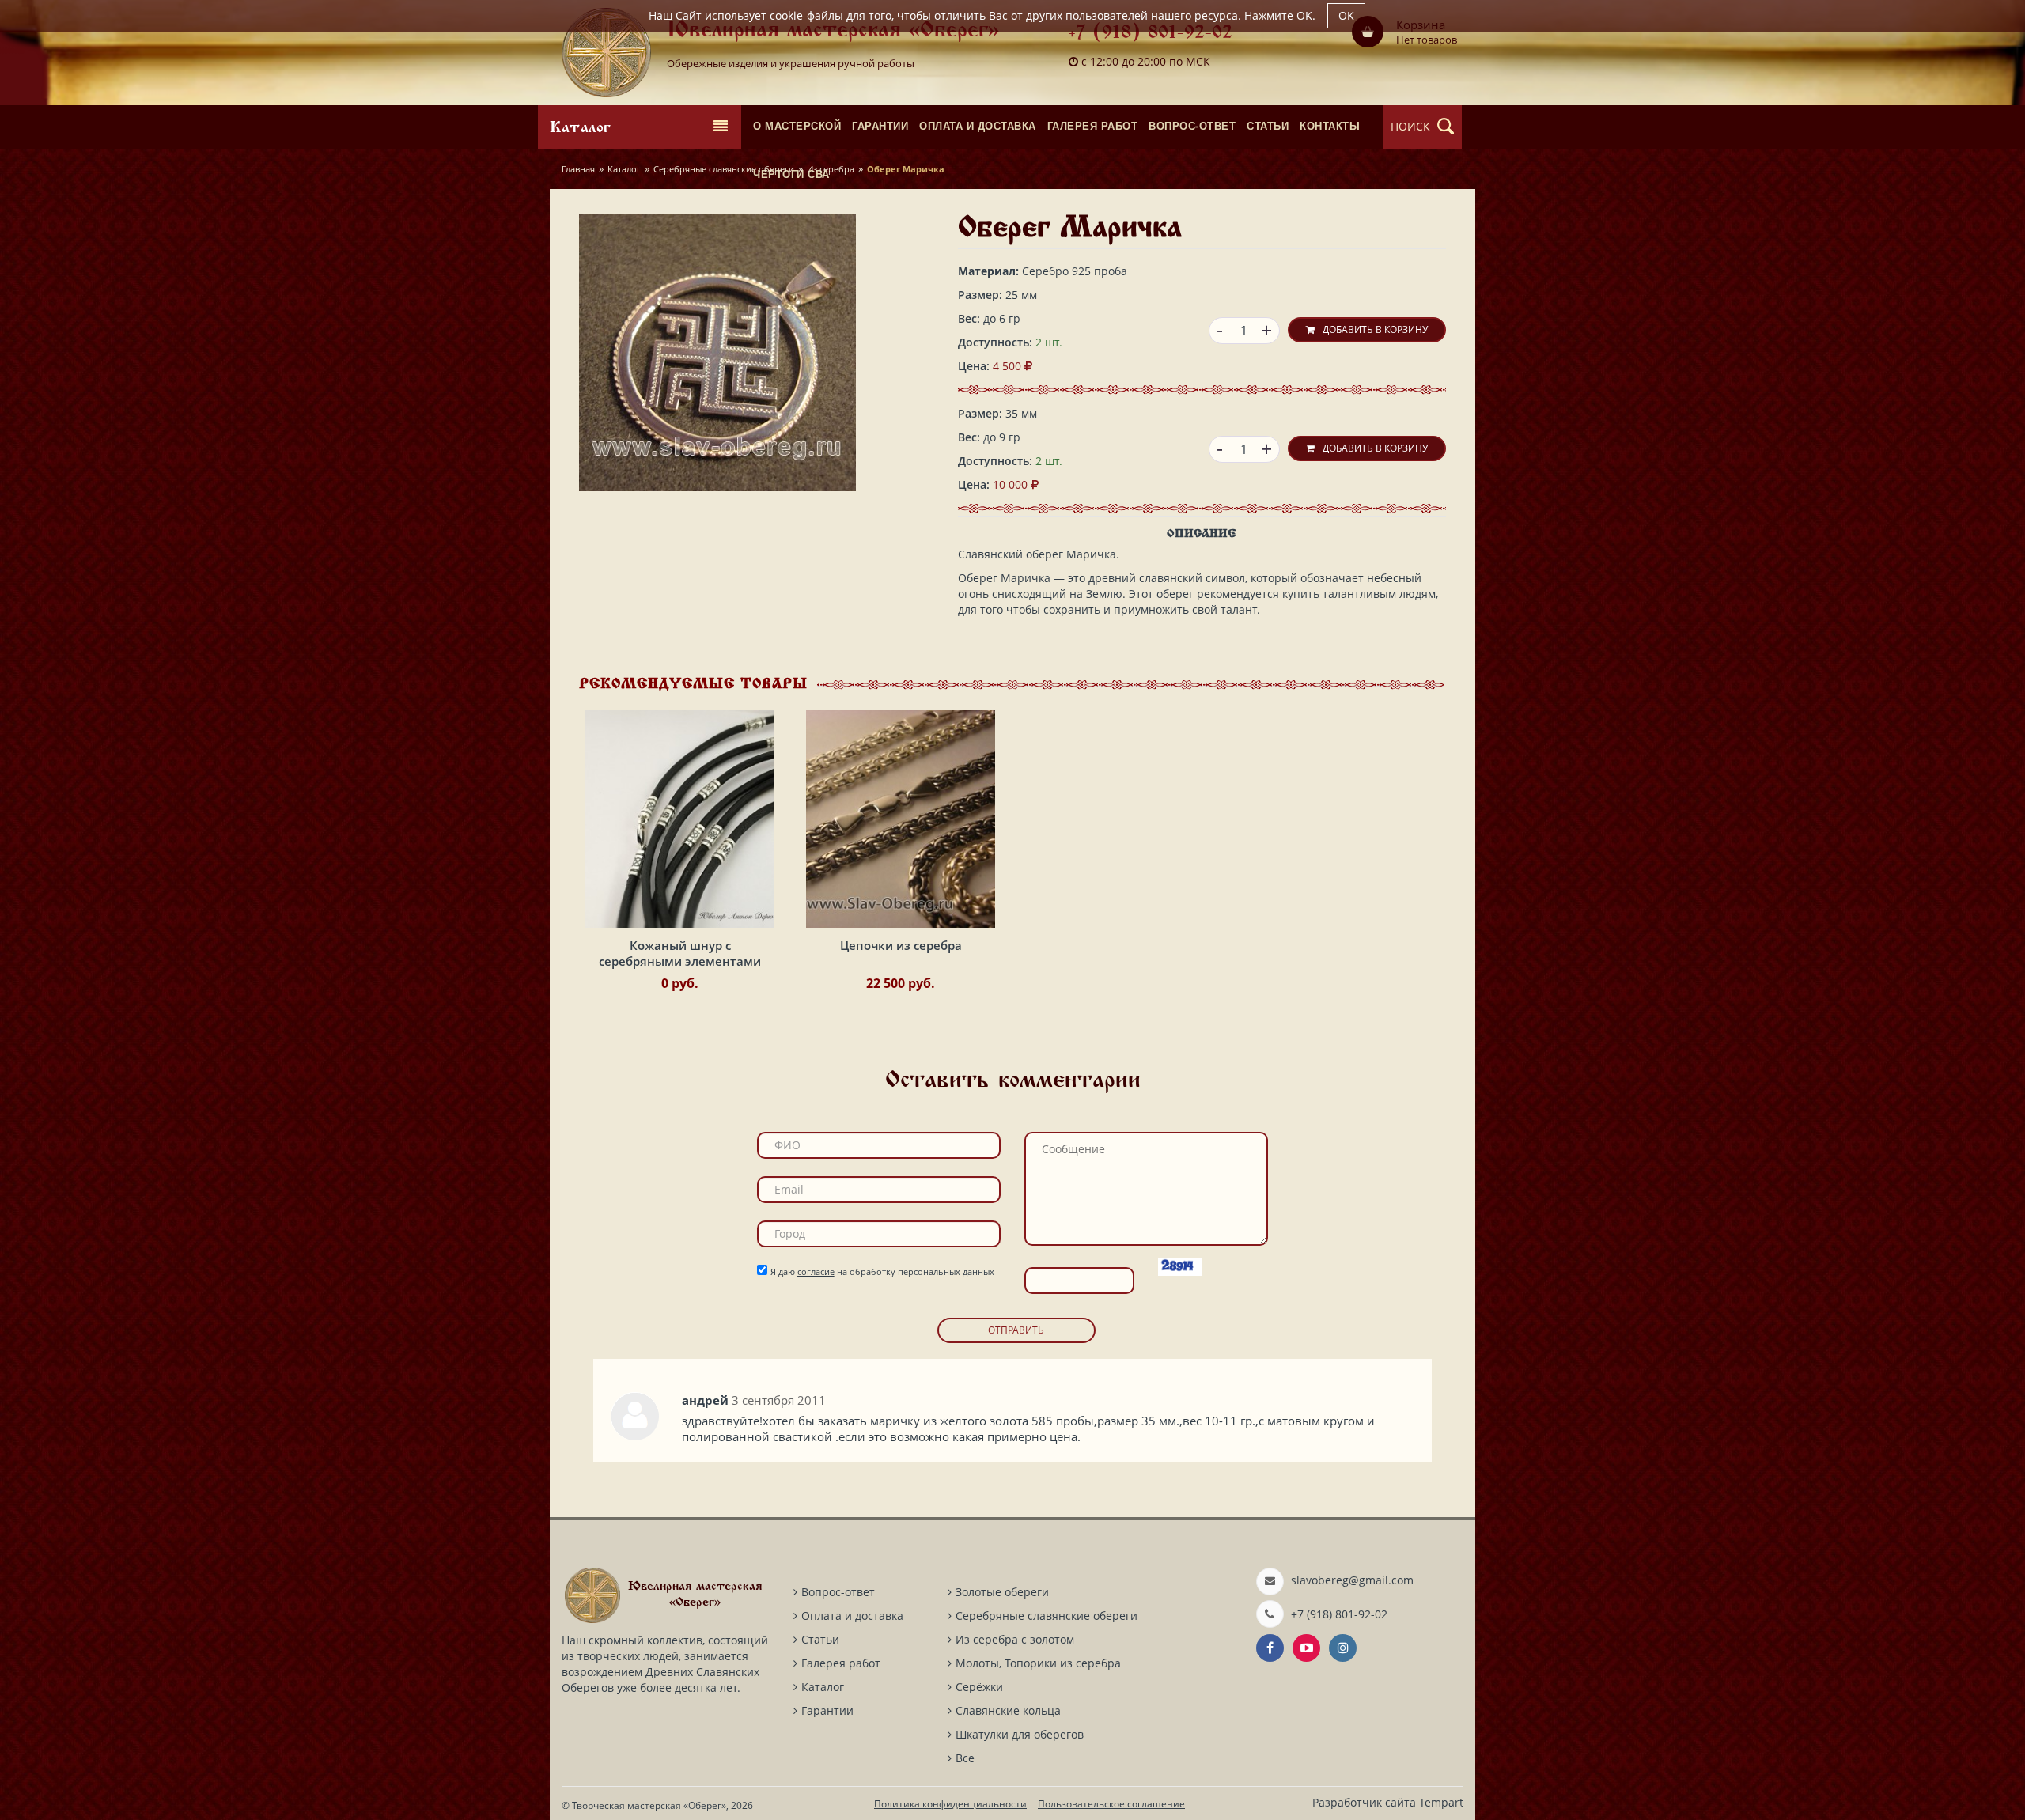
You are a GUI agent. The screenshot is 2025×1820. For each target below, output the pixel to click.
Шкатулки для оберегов (1020, 1734)
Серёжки (979, 1687)
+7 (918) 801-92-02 (1151, 34)
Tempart (1441, 1802)
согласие (816, 1271)
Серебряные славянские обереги (724, 169)
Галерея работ (841, 1663)
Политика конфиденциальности (950, 1804)
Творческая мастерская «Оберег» (649, 1805)
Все (965, 1758)
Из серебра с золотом (1015, 1639)
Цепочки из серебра (901, 945)
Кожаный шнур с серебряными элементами (680, 953)
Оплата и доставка (852, 1616)
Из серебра (831, 169)
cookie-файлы (806, 15)
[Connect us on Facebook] (1270, 1648)
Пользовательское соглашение (1111, 1804)
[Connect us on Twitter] (1306, 1648)
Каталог (624, 169)
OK (1346, 15)
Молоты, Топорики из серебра (1038, 1663)
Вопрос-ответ (838, 1592)
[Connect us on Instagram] (1343, 1648)
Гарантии (827, 1710)
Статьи (820, 1639)
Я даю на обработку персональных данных (882, 1271)
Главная (578, 169)
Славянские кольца (1008, 1710)
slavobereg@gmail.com (1352, 1580)
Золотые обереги (1002, 1592)
